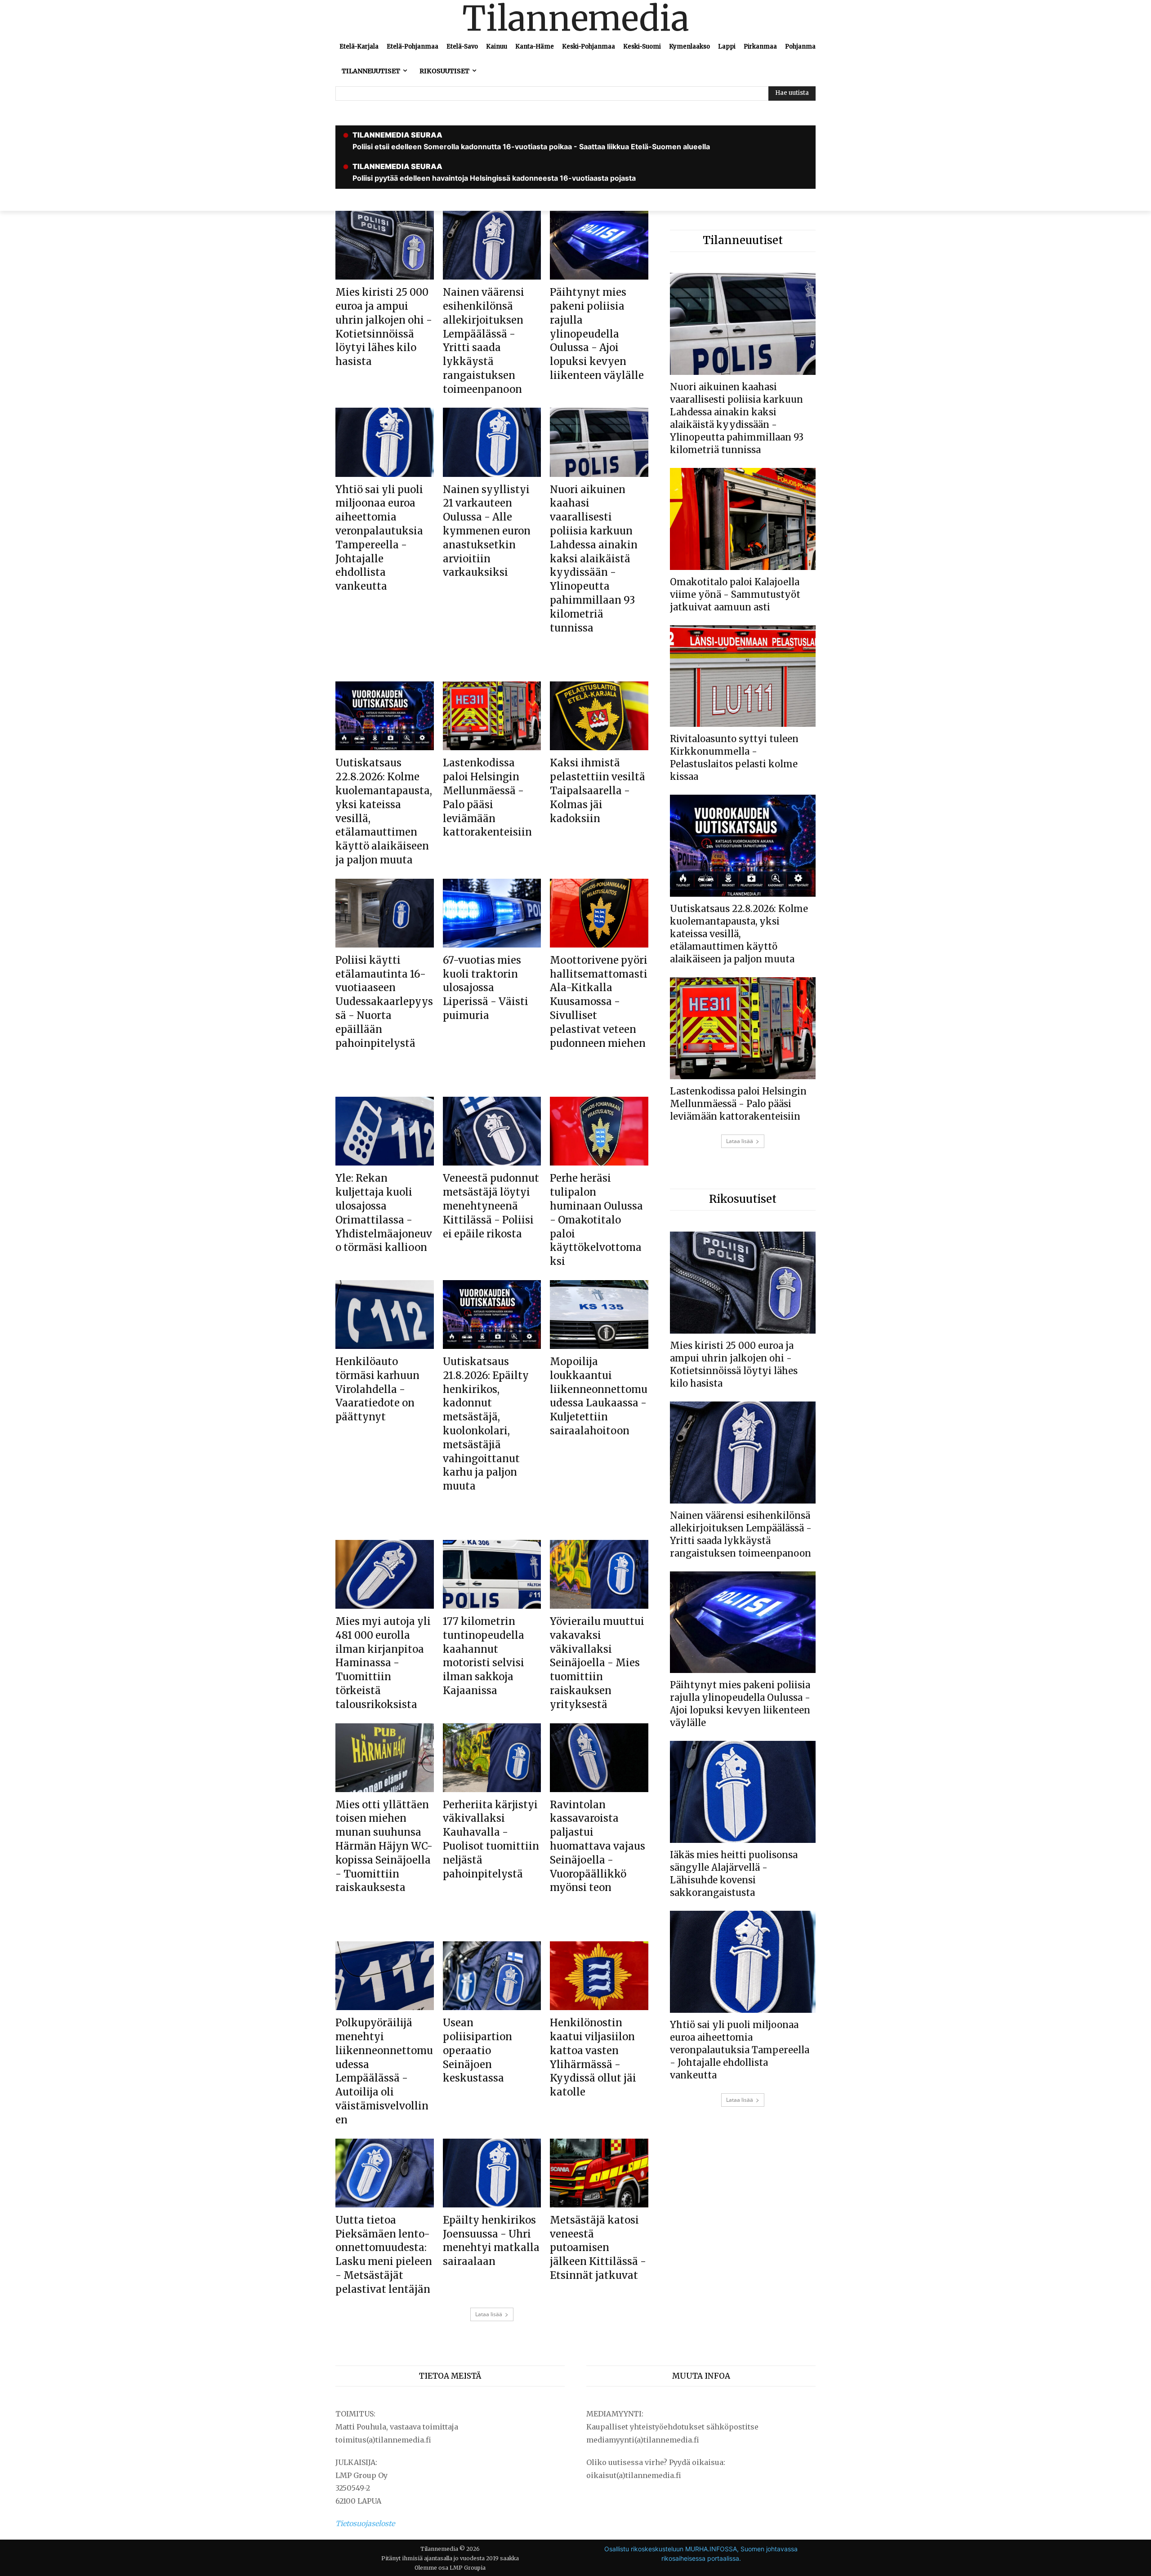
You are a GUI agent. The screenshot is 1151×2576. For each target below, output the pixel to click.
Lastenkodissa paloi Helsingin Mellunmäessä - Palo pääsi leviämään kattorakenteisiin (738, 1104)
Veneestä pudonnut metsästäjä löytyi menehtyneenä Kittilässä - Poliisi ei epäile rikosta (491, 1206)
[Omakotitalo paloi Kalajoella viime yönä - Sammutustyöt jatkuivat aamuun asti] (743, 519)
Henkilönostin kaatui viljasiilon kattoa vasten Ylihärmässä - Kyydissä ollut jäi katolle (593, 2057)
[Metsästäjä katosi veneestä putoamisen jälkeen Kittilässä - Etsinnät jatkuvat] (599, 2173)
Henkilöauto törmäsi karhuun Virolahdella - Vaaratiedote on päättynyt (377, 1389)
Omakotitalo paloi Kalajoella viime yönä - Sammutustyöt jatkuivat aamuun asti (735, 594)
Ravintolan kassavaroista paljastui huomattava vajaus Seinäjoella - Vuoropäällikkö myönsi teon (598, 1846)
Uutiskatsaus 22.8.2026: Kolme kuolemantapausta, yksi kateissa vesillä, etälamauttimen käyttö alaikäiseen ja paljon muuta (739, 934)
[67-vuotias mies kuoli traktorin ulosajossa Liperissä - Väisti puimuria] (492, 913)
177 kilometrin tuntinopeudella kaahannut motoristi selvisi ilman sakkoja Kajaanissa (484, 1656)
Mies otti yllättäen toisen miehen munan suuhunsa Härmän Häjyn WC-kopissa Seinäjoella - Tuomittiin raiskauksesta (384, 1846)
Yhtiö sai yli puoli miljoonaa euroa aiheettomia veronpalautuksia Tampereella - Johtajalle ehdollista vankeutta (740, 2050)
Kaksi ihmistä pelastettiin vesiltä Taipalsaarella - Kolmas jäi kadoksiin (598, 790)
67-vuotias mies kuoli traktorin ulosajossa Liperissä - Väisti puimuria (486, 988)
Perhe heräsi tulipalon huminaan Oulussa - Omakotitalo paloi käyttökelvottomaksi (596, 1220)
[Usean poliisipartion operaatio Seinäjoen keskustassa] (492, 1976)
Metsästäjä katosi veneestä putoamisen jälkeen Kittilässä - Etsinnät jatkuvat (598, 2248)
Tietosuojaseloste (365, 2523)
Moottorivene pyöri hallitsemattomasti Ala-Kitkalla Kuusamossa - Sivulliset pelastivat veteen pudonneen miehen (599, 1002)
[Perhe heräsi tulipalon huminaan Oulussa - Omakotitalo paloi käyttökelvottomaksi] (599, 1131)
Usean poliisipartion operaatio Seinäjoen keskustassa (477, 2050)
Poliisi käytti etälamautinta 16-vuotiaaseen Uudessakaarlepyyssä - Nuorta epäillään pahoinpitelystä (384, 1002)
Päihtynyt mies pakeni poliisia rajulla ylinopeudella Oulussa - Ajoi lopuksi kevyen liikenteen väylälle (597, 334)
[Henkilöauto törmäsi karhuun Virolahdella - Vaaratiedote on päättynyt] (385, 1315)
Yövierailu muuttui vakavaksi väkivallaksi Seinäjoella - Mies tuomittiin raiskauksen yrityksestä (597, 1663)
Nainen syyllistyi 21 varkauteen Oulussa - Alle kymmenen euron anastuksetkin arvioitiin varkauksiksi (487, 531)
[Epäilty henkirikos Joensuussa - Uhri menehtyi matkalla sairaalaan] (492, 2173)
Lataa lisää (489, 2314)
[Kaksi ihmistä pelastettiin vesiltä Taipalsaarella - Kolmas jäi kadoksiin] (599, 716)
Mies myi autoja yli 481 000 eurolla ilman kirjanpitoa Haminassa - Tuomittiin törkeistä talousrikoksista (383, 1663)
